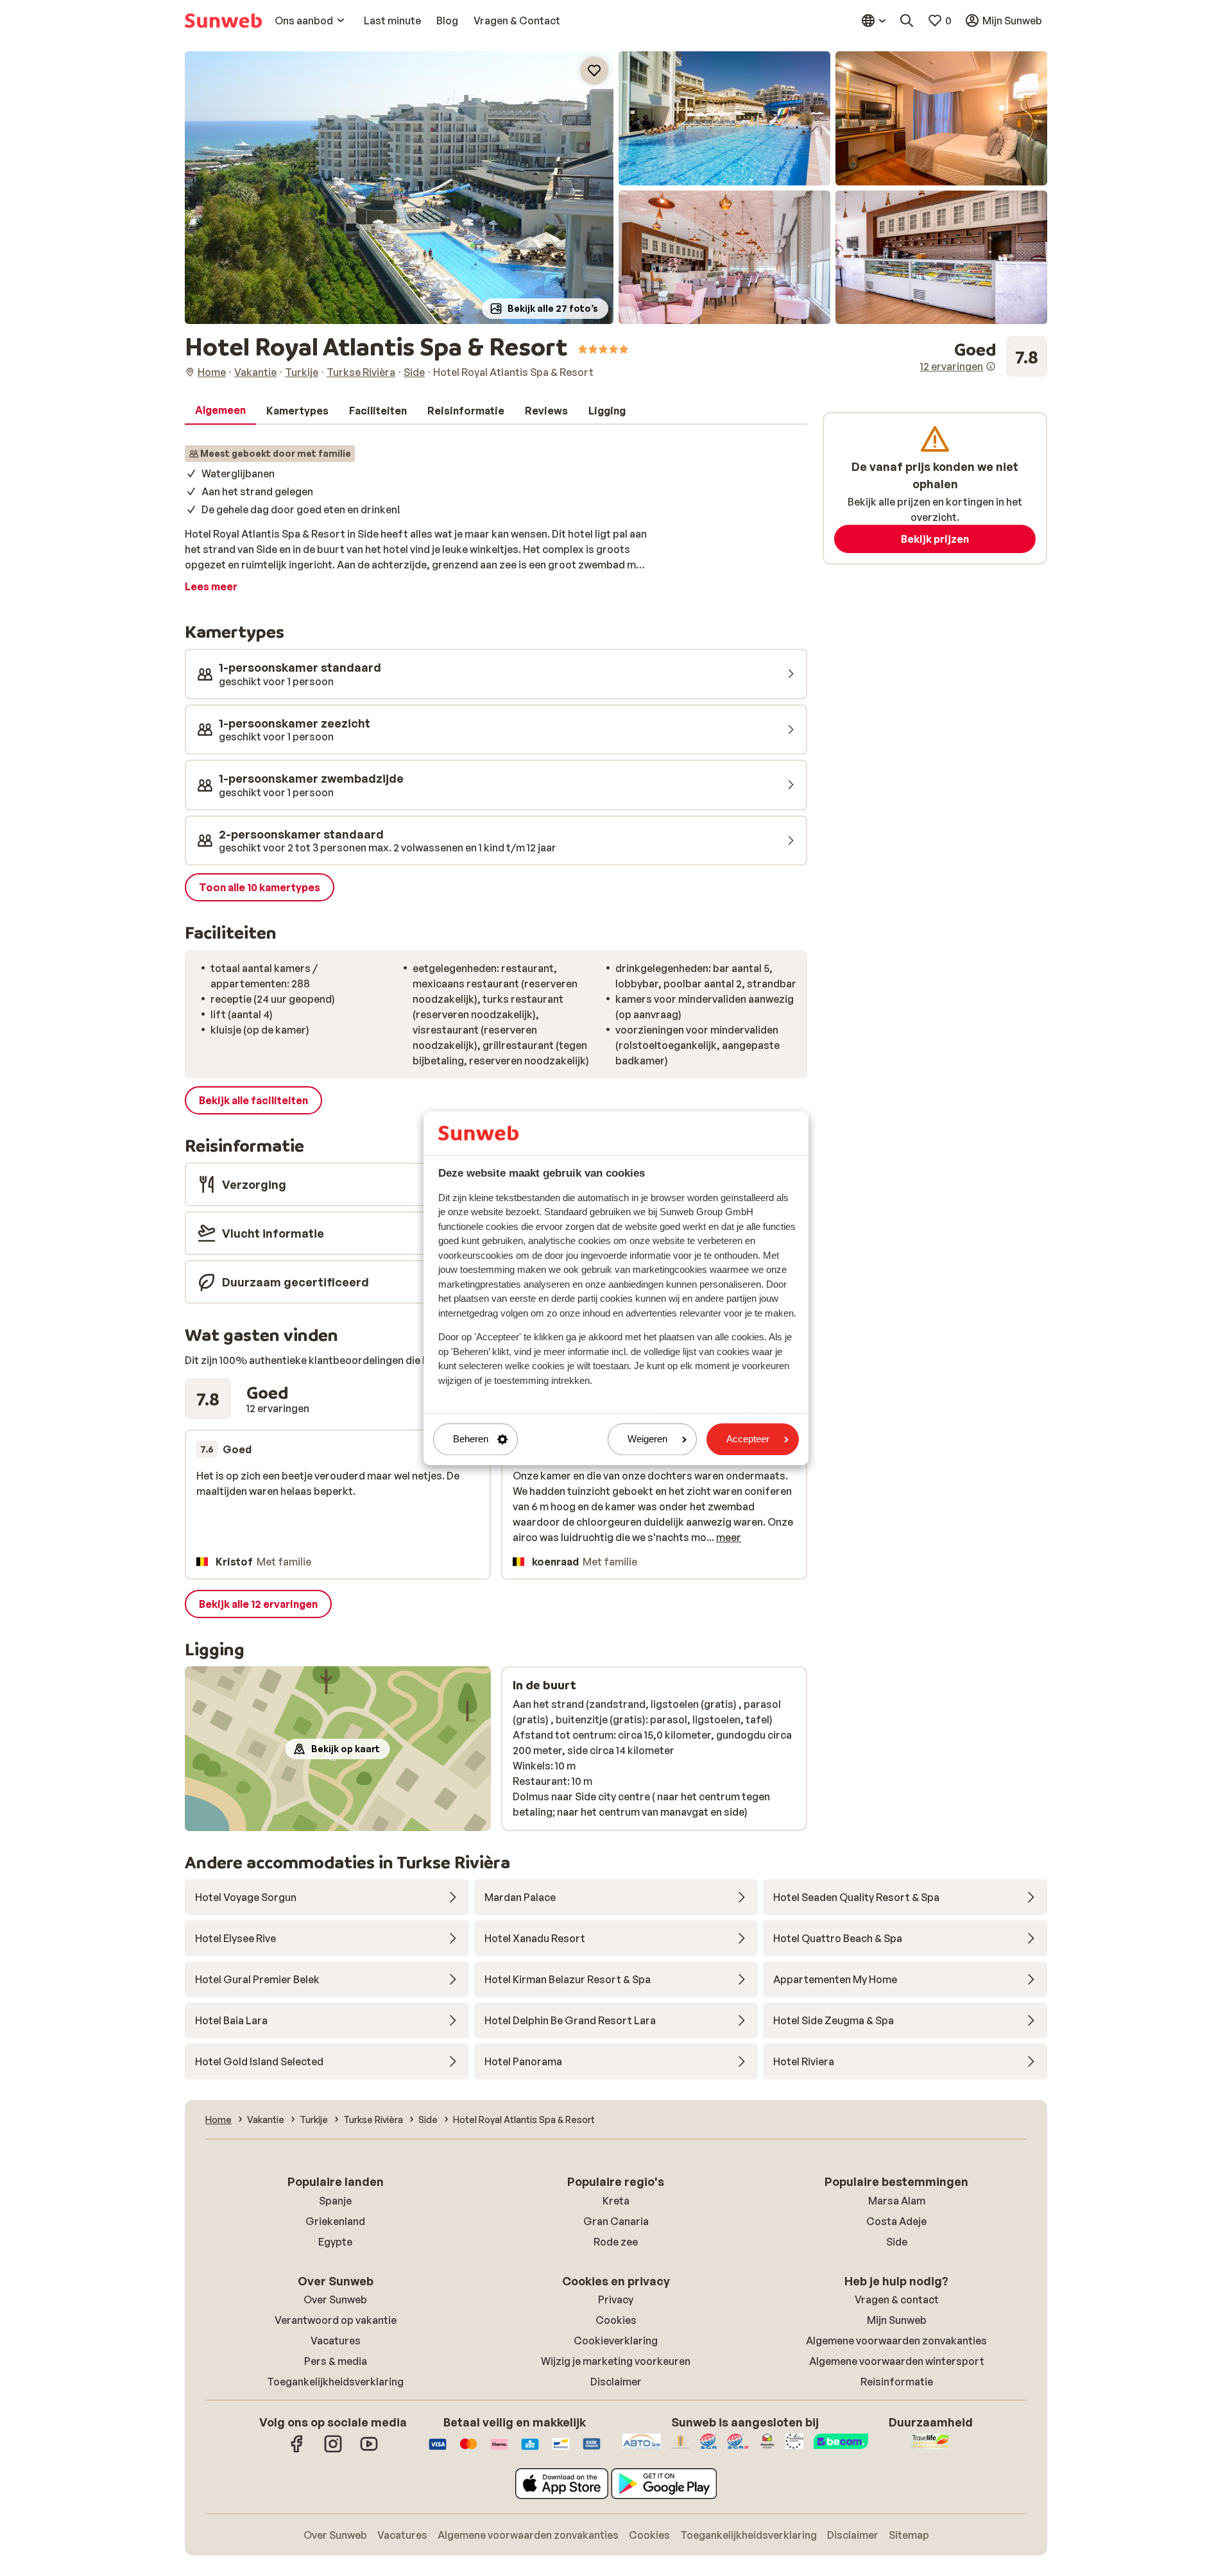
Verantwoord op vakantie (336, 2320)
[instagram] (333, 2450)
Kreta (616, 2201)
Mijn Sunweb (897, 2320)
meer (729, 1537)
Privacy (616, 2299)
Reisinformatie (897, 2382)
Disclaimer (616, 2382)
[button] (399, 188)
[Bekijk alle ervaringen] (984, 357)
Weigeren (647, 1439)
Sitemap (909, 2535)
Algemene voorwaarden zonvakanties (896, 2341)
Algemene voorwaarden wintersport (897, 2361)
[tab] (220, 411)
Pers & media (336, 2361)
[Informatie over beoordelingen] (991, 366)
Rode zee (616, 2242)
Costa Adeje (896, 2221)
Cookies (616, 2320)
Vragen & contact (897, 2299)
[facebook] (297, 2450)
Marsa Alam (897, 2201)
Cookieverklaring (616, 2341)
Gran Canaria (616, 2221)
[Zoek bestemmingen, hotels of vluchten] (907, 21)
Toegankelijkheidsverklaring (335, 2382)
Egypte (335, 2242)
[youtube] (369, 2450)
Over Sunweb (335, 2299)
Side (897, 2242)
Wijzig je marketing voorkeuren (616, 2361)
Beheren (471, 1439)
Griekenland (335, 2221)
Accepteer (748, 1439)
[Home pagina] (223, 21)
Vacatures (336, 2341)
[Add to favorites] (594, 71)
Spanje (335, 2201)
